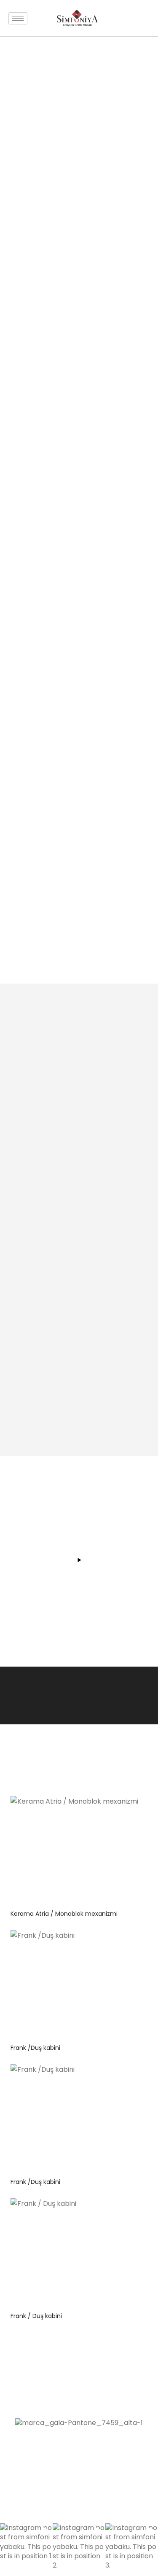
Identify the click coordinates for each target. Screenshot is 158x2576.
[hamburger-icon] (18, 18)
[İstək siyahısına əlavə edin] (130, 1809)
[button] (26, 2550)
